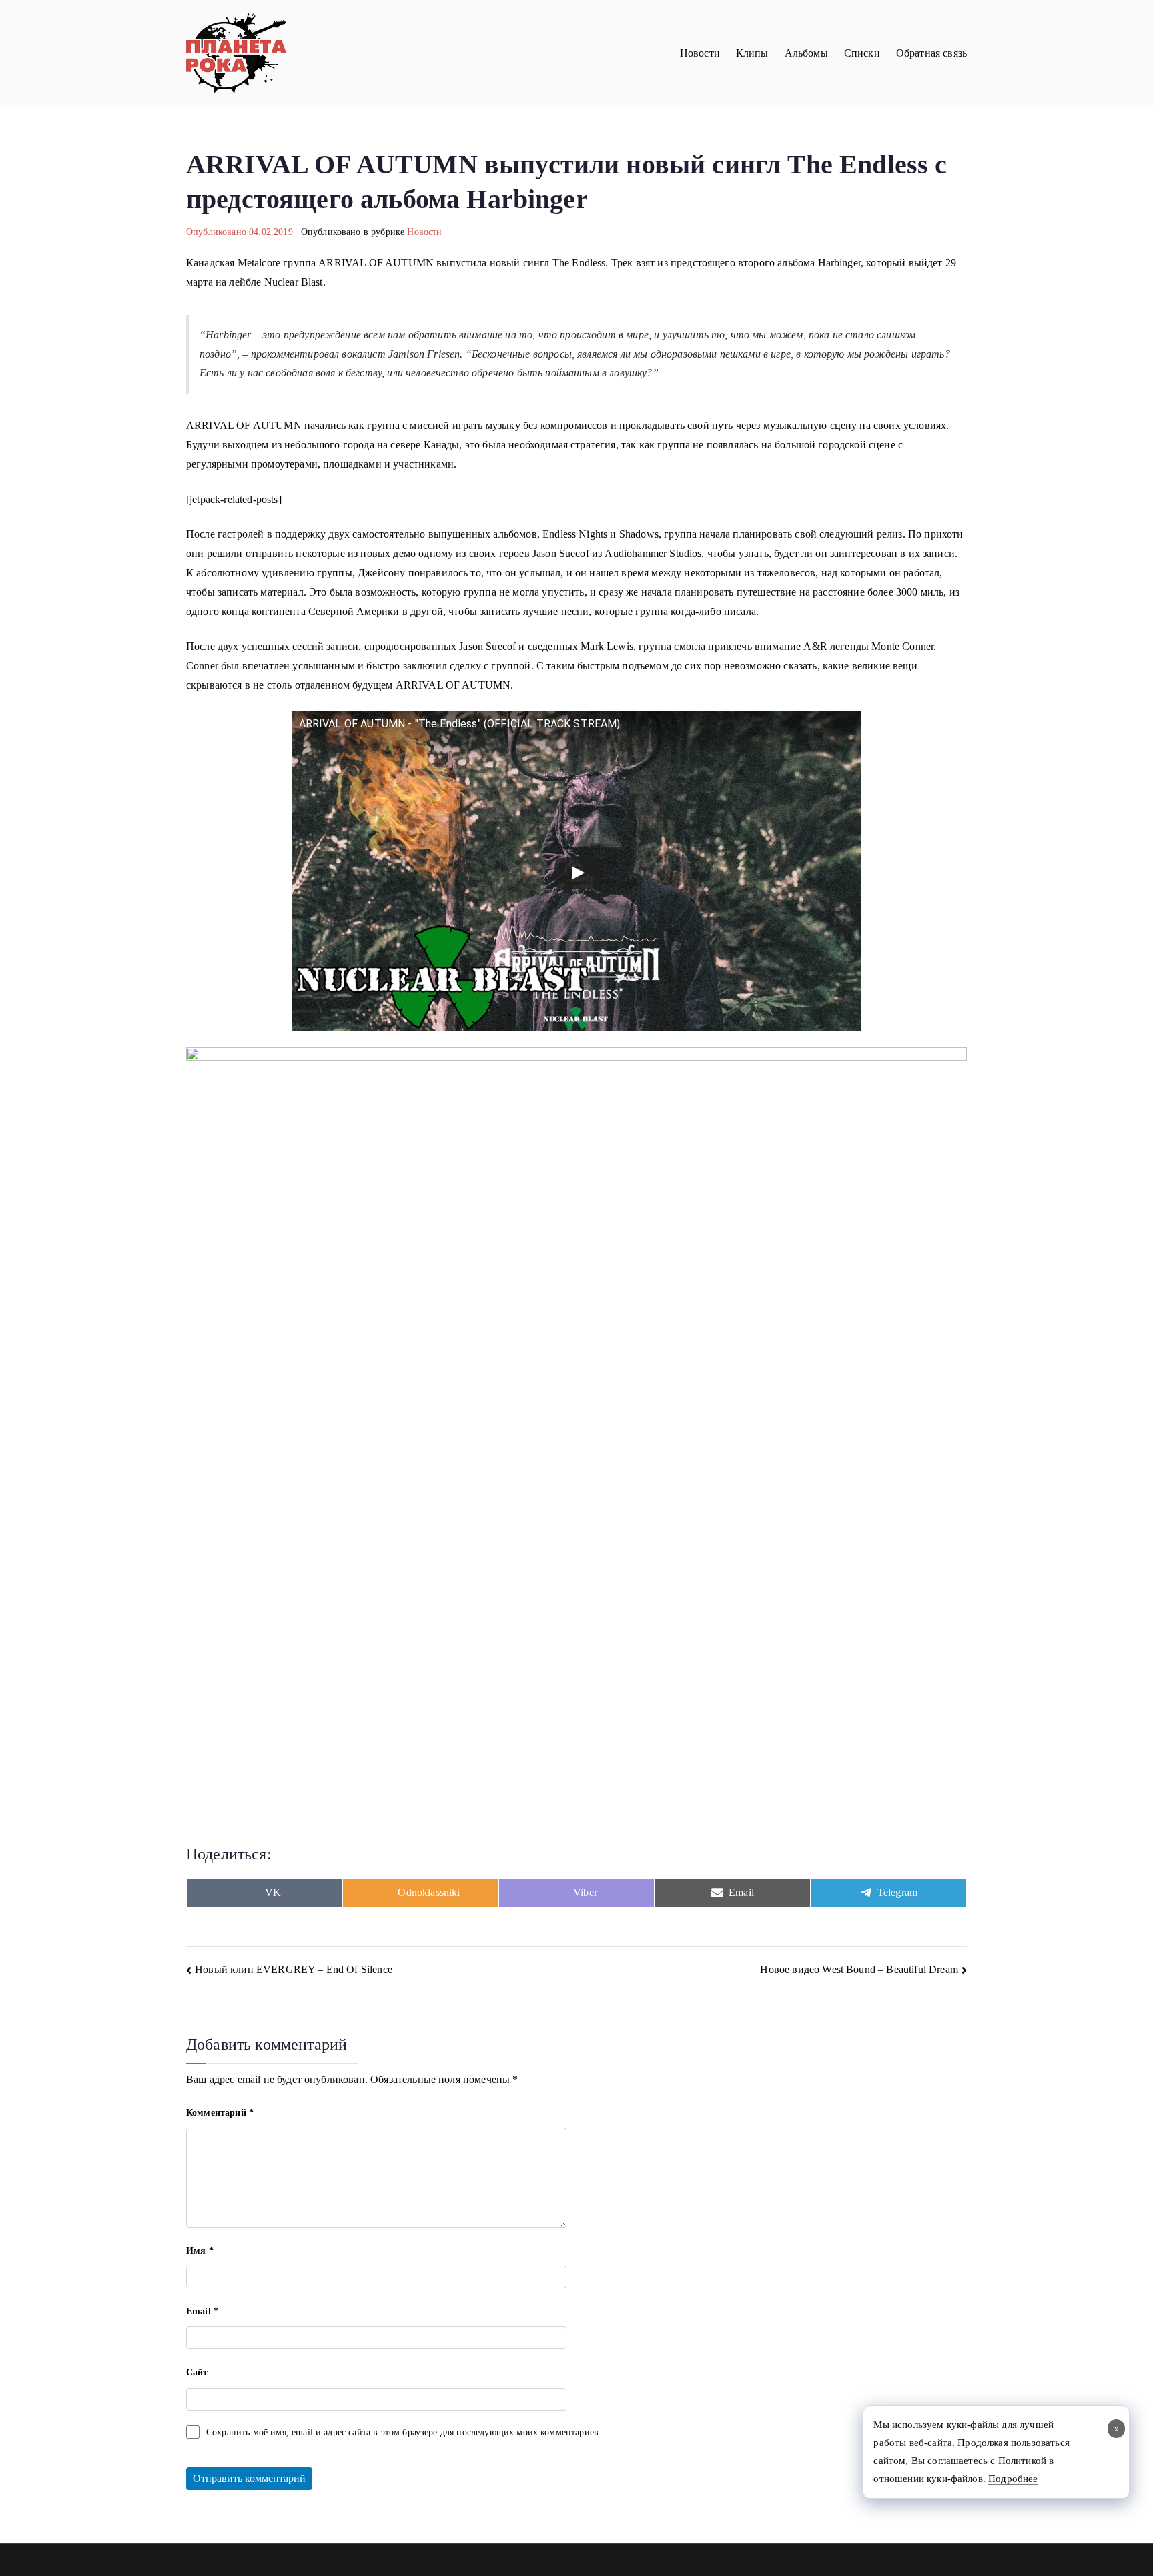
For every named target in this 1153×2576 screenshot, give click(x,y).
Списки (862, 53)
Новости (700, 53)
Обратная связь (931, 53)
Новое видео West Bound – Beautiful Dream (859, 1969)
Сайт (197, 2372)
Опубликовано (240, 232)
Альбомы (806, 53)
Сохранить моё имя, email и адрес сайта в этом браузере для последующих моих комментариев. (404, 2432)
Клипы (752, 53)
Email (202, 2311)
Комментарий (220, 2113)
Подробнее (1013, 2479)
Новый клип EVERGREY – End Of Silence (294, 1969)
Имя (200, 2251)
